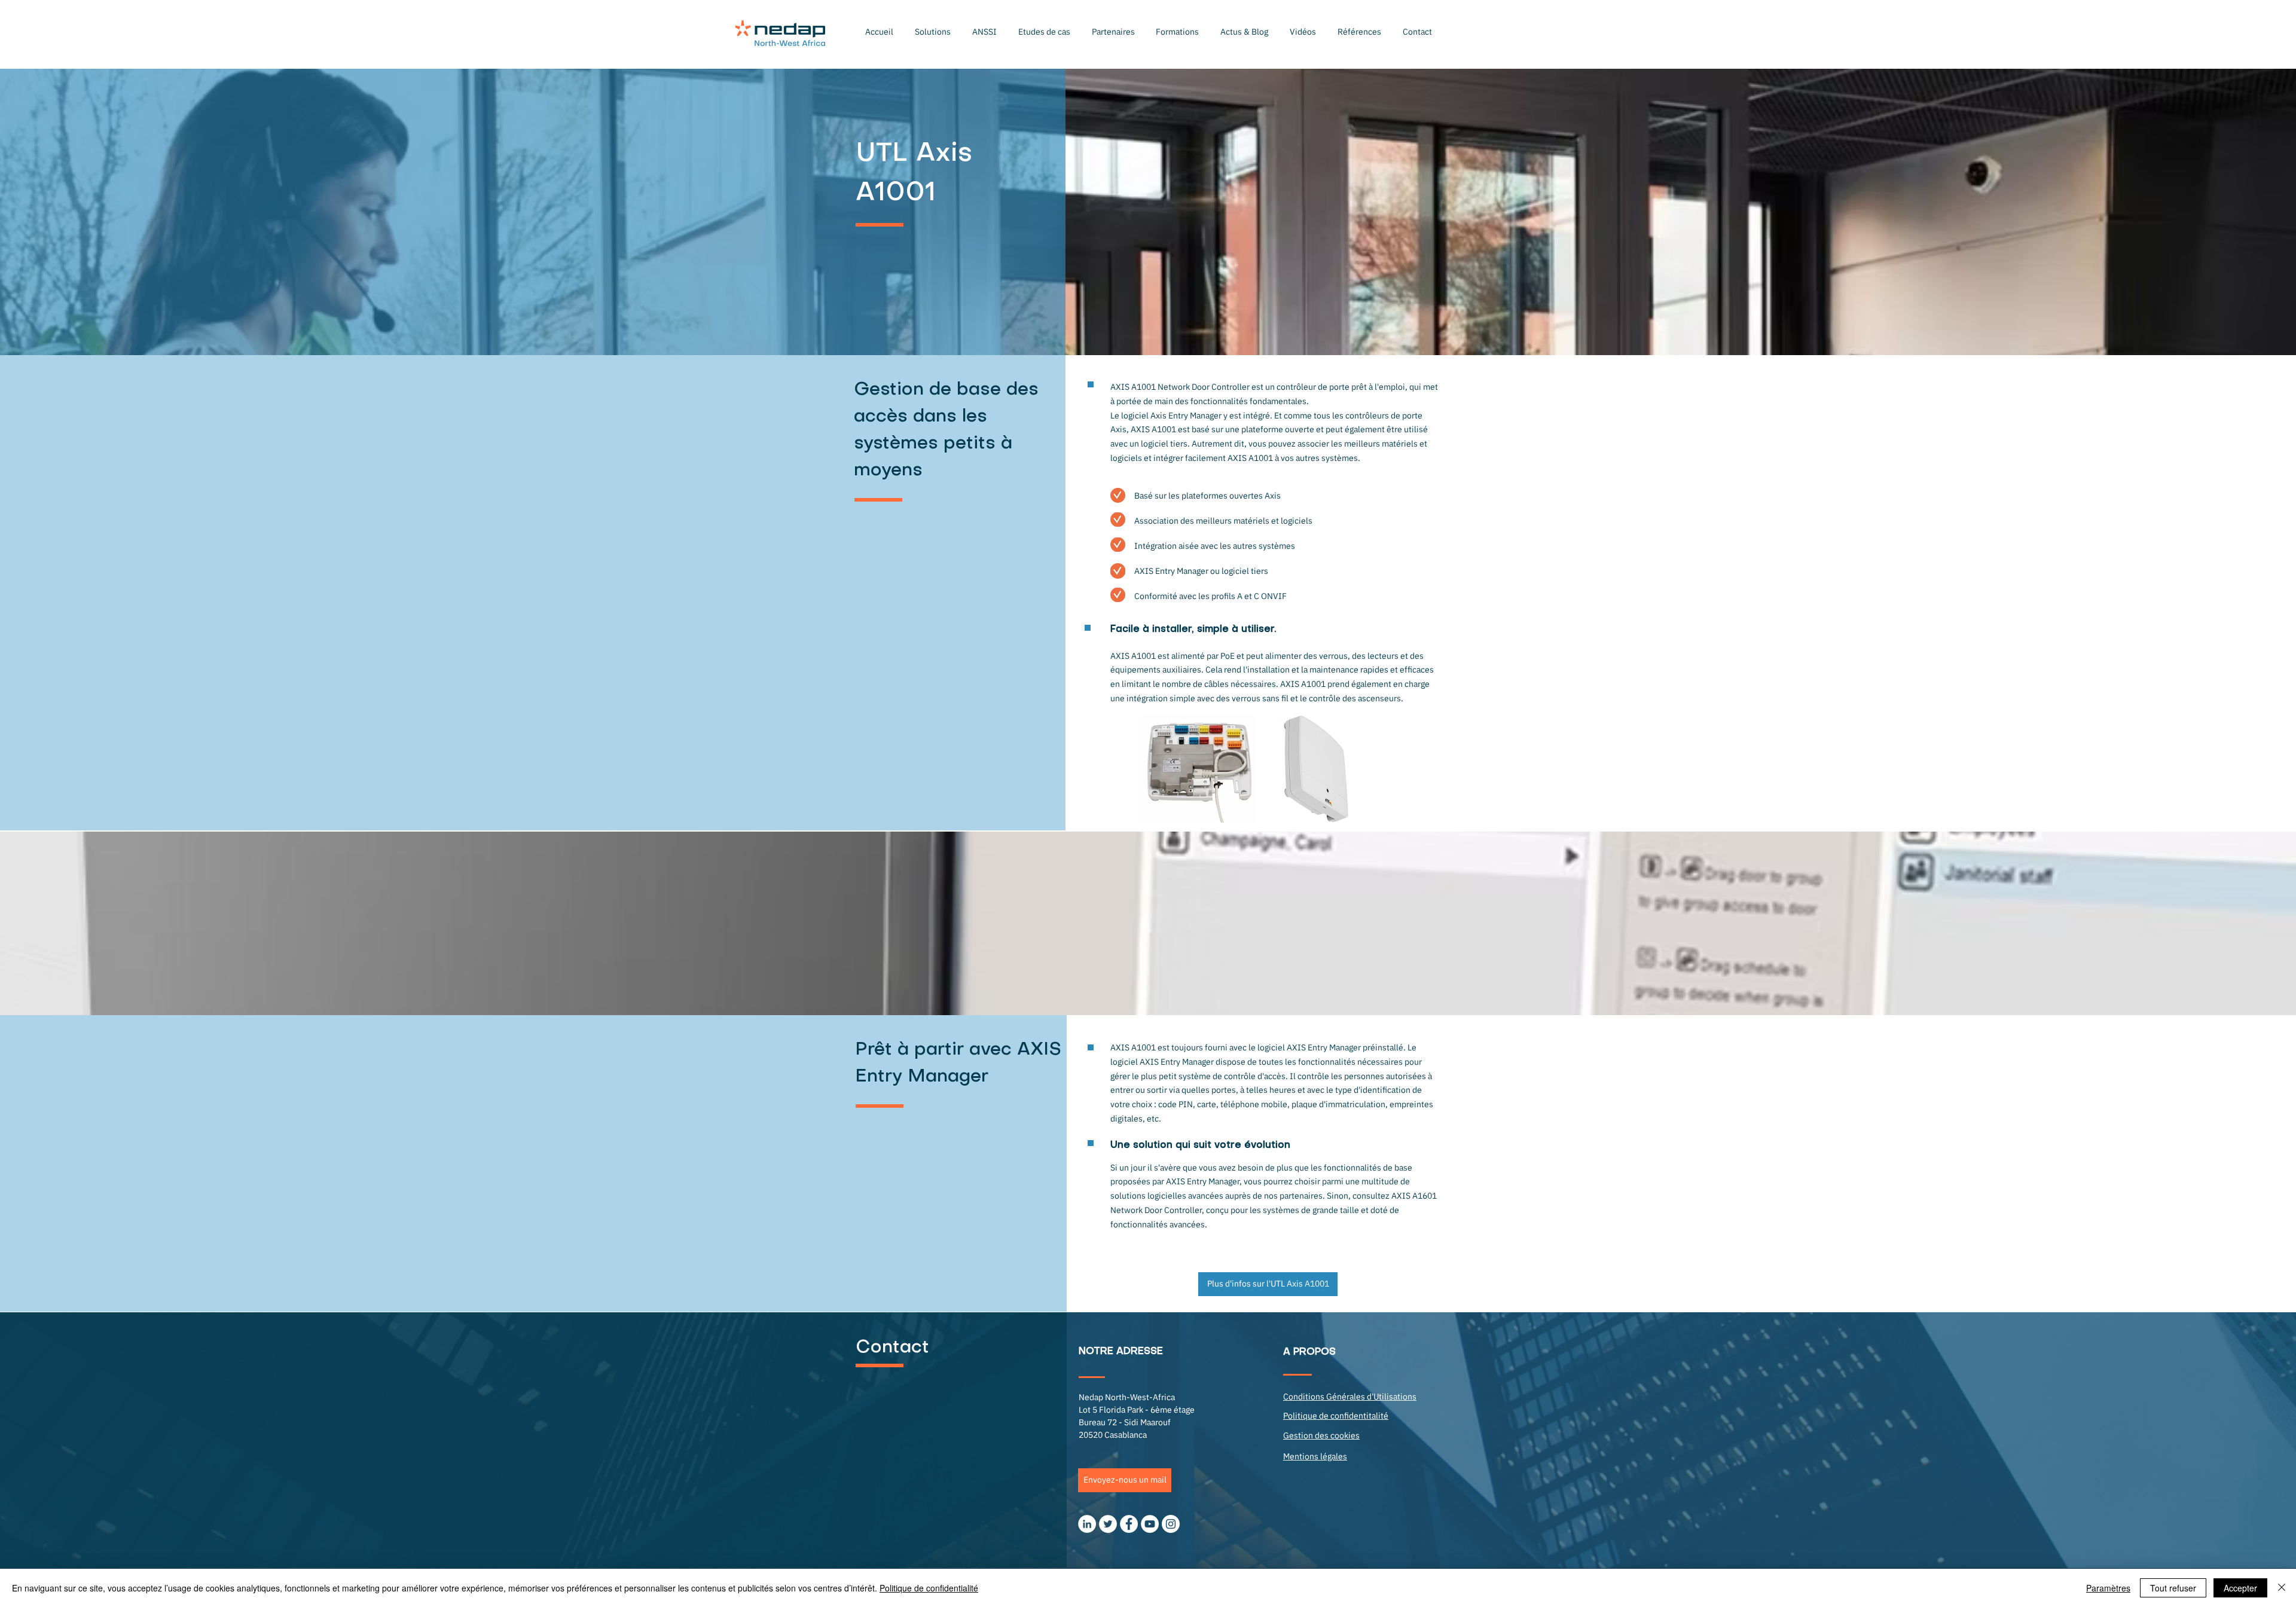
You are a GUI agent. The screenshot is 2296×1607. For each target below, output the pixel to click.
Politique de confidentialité (929, 1588)
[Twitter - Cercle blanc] (1108, 1524)
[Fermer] (2282, 1588)
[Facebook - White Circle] (1129, 1524)
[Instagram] (1171, 1524)
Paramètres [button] (2108, 1588)
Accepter (2240, 1588)
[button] (933, 32)
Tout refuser (2173, 1588)
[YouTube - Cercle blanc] (1150, 1524)
